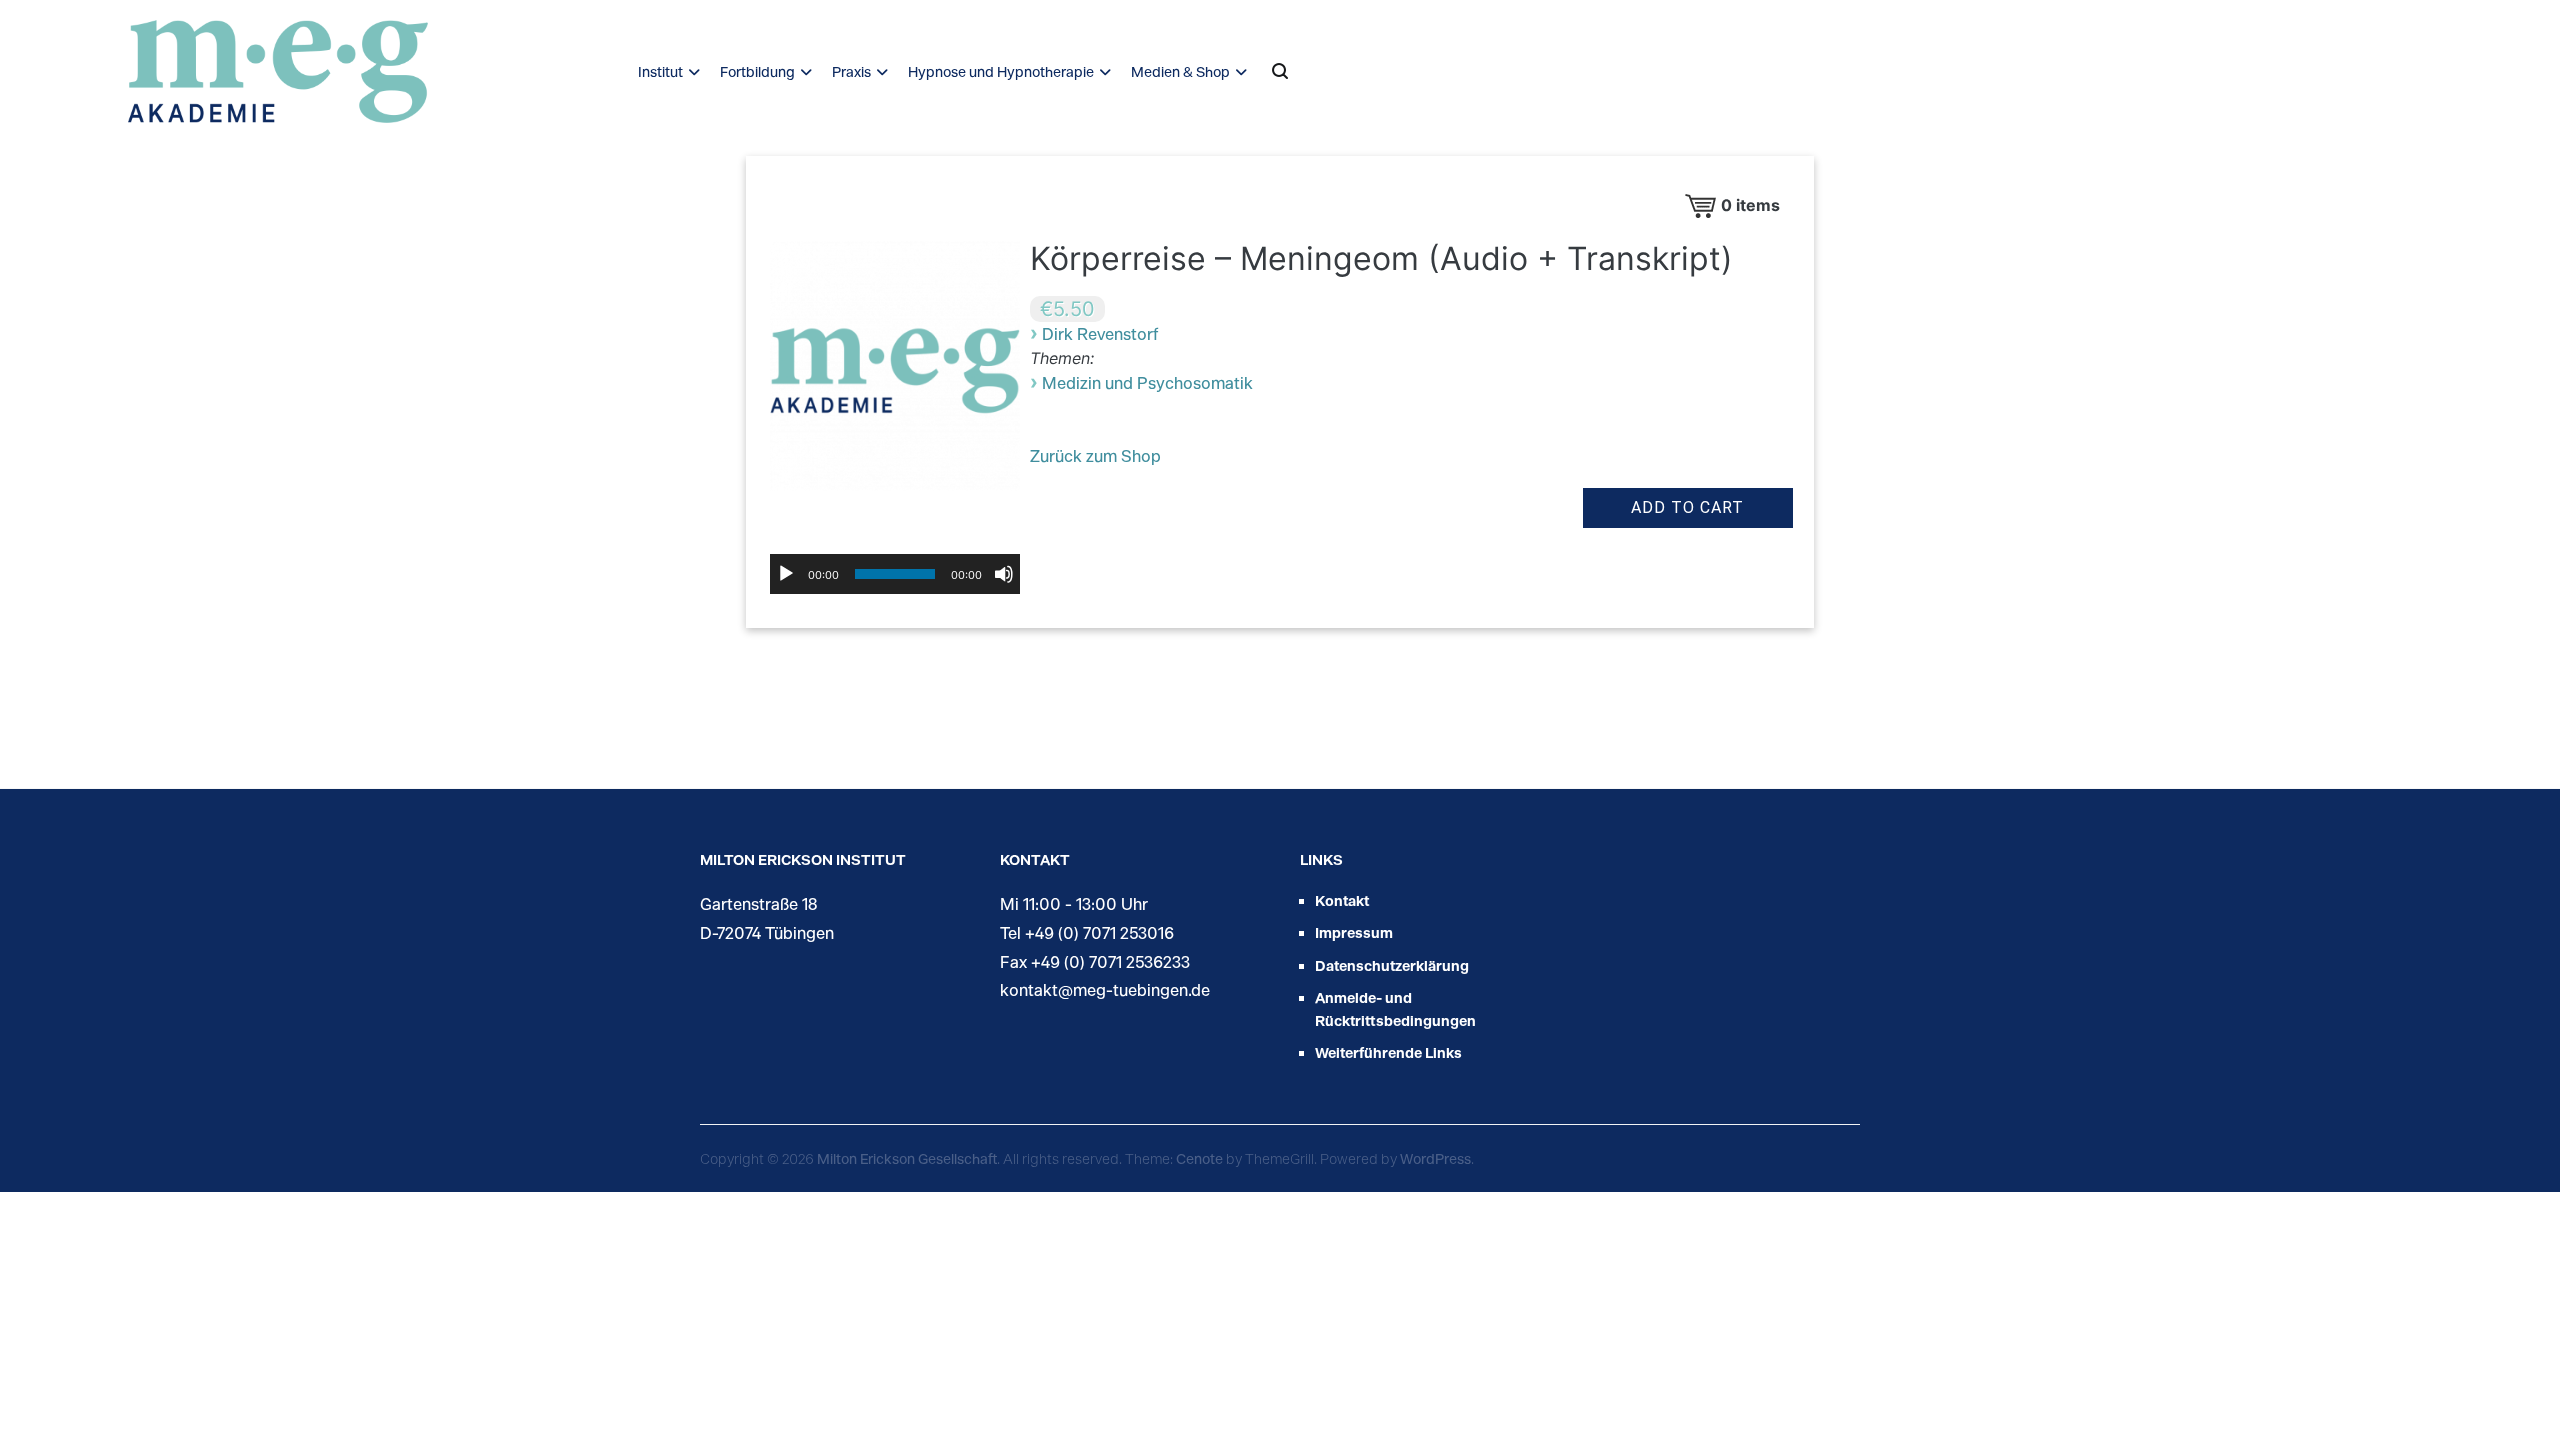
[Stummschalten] (1004, 574)
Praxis (851, 71)
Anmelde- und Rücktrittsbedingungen (1395, 1008)
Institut (660, 71)
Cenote (1199, 1158)
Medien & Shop (1180, 71)
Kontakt (1342, 900)
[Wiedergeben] (786, 574)
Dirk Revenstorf (1100, 333)
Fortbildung (757, 71)
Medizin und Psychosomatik (1147, 382)
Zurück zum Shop (1095, 455)
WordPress (1435, 1158)
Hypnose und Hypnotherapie (1001, 71)
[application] (895, 574)
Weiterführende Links (1388, 1052)
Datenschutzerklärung (1392, 965)
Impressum (1354, 932)
